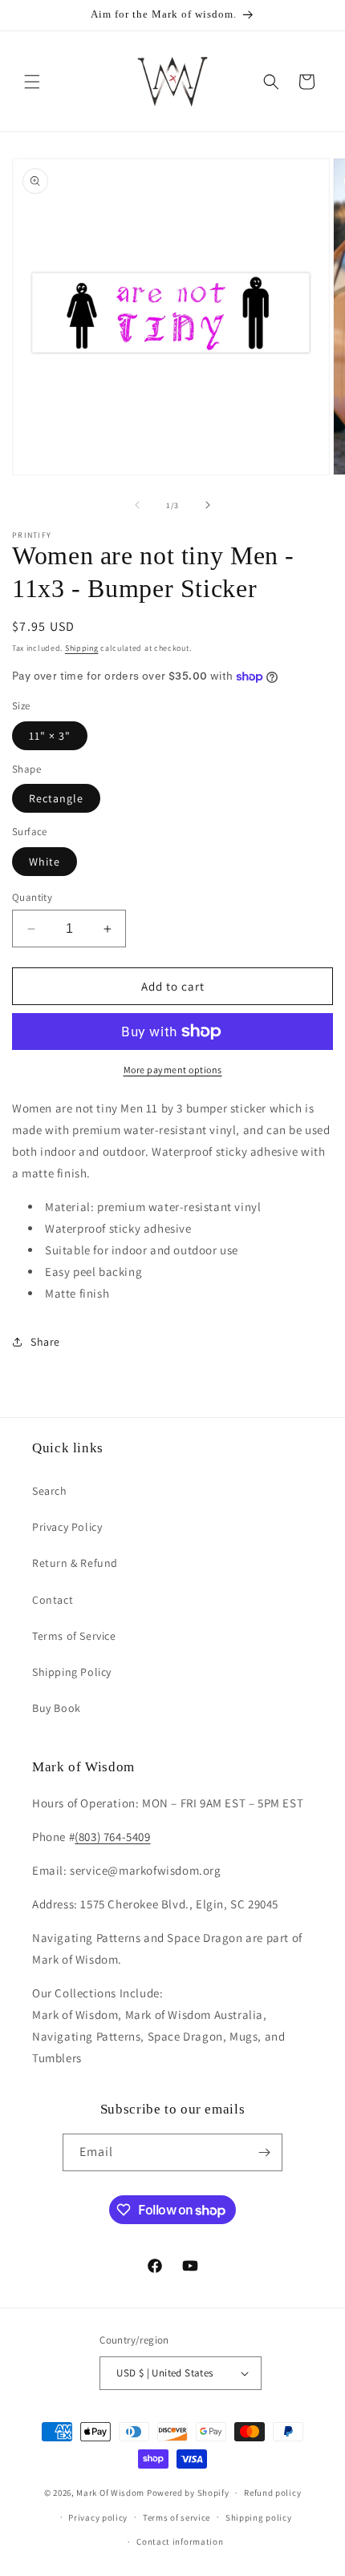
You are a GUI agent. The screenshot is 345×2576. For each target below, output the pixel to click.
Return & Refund (75, 1563)
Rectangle (56, 798)
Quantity (32, 897)
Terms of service (177, 2517)
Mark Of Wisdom (110, 2493)
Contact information (180, 2542)
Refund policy (272, 2493)
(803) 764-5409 (112, 1837)
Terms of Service (74, 1636)
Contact (53, 1600)
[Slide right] (208, 505)
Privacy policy (98, 2517)
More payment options (173, 1070)
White (45, 862)
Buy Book (57, 1708)
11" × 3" (50, 736)
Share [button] (45, 1342)
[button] (32, 82)
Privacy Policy (67, 1527)
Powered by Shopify (188, 2493)
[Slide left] (137, 505)
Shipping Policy (72, 1672)
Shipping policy (259, 2517)
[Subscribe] (264, 2152)
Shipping (82, 648)
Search (50, 1491)
